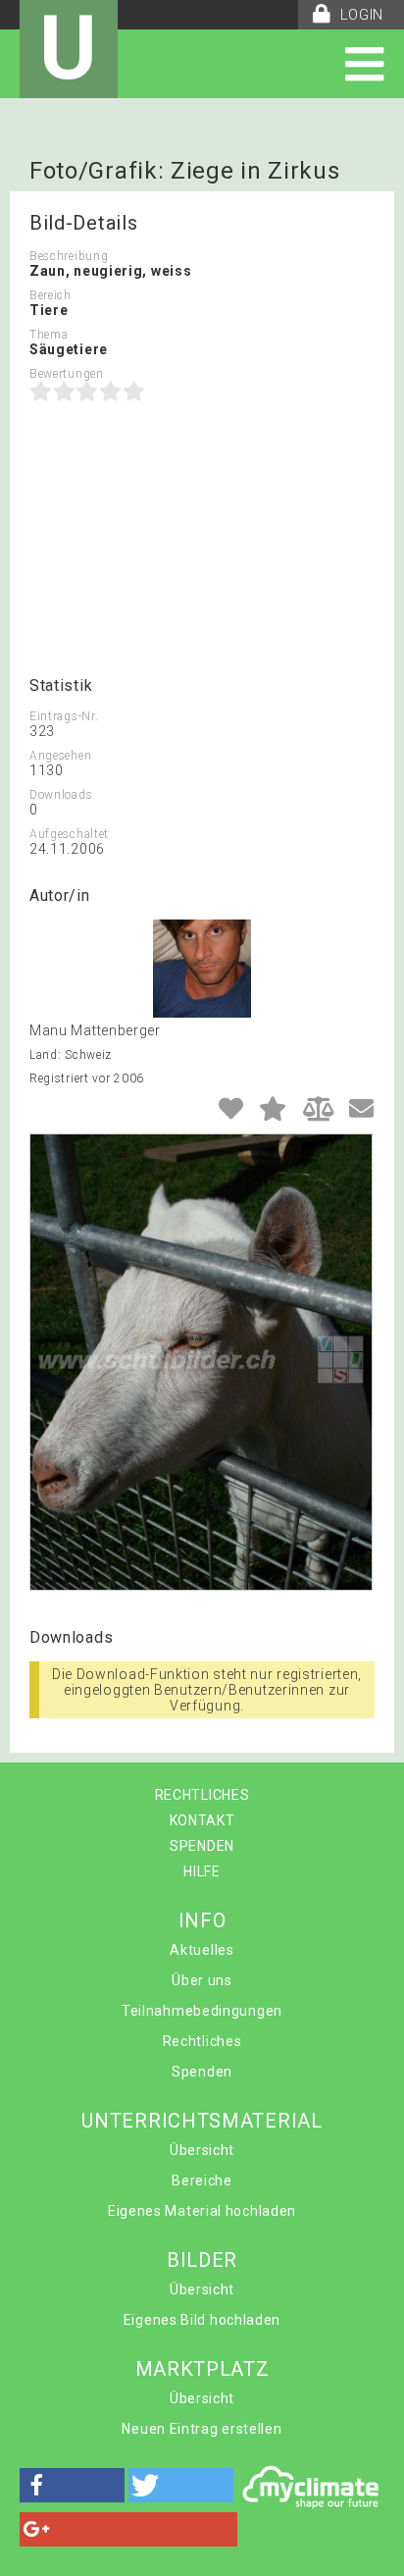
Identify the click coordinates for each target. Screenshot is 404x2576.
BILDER (202, 2260)
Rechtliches (202, 2041)
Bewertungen (67, 374)
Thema (49, 335)
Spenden (202, 2072)
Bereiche (202, 2181)
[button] (72, 2485)
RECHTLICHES (202, 1795)
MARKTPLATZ (202, 2369)
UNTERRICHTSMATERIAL (202, 2121)
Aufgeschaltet (69, 834)
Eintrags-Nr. (64, 716)
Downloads (61, 795)
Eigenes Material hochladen (202, 2211)
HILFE (202, 1871)
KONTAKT (202, 1820)
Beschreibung (69, 256)
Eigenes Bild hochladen (202, 2320)
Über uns (202, 1980)
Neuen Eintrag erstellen (202, 2429)
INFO (202, 1920)
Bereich (50, 295)
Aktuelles (202, 1950)
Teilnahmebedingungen (202, 2011)
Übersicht (202, 2150)
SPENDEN (202, 1846)
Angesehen (60, 756)
